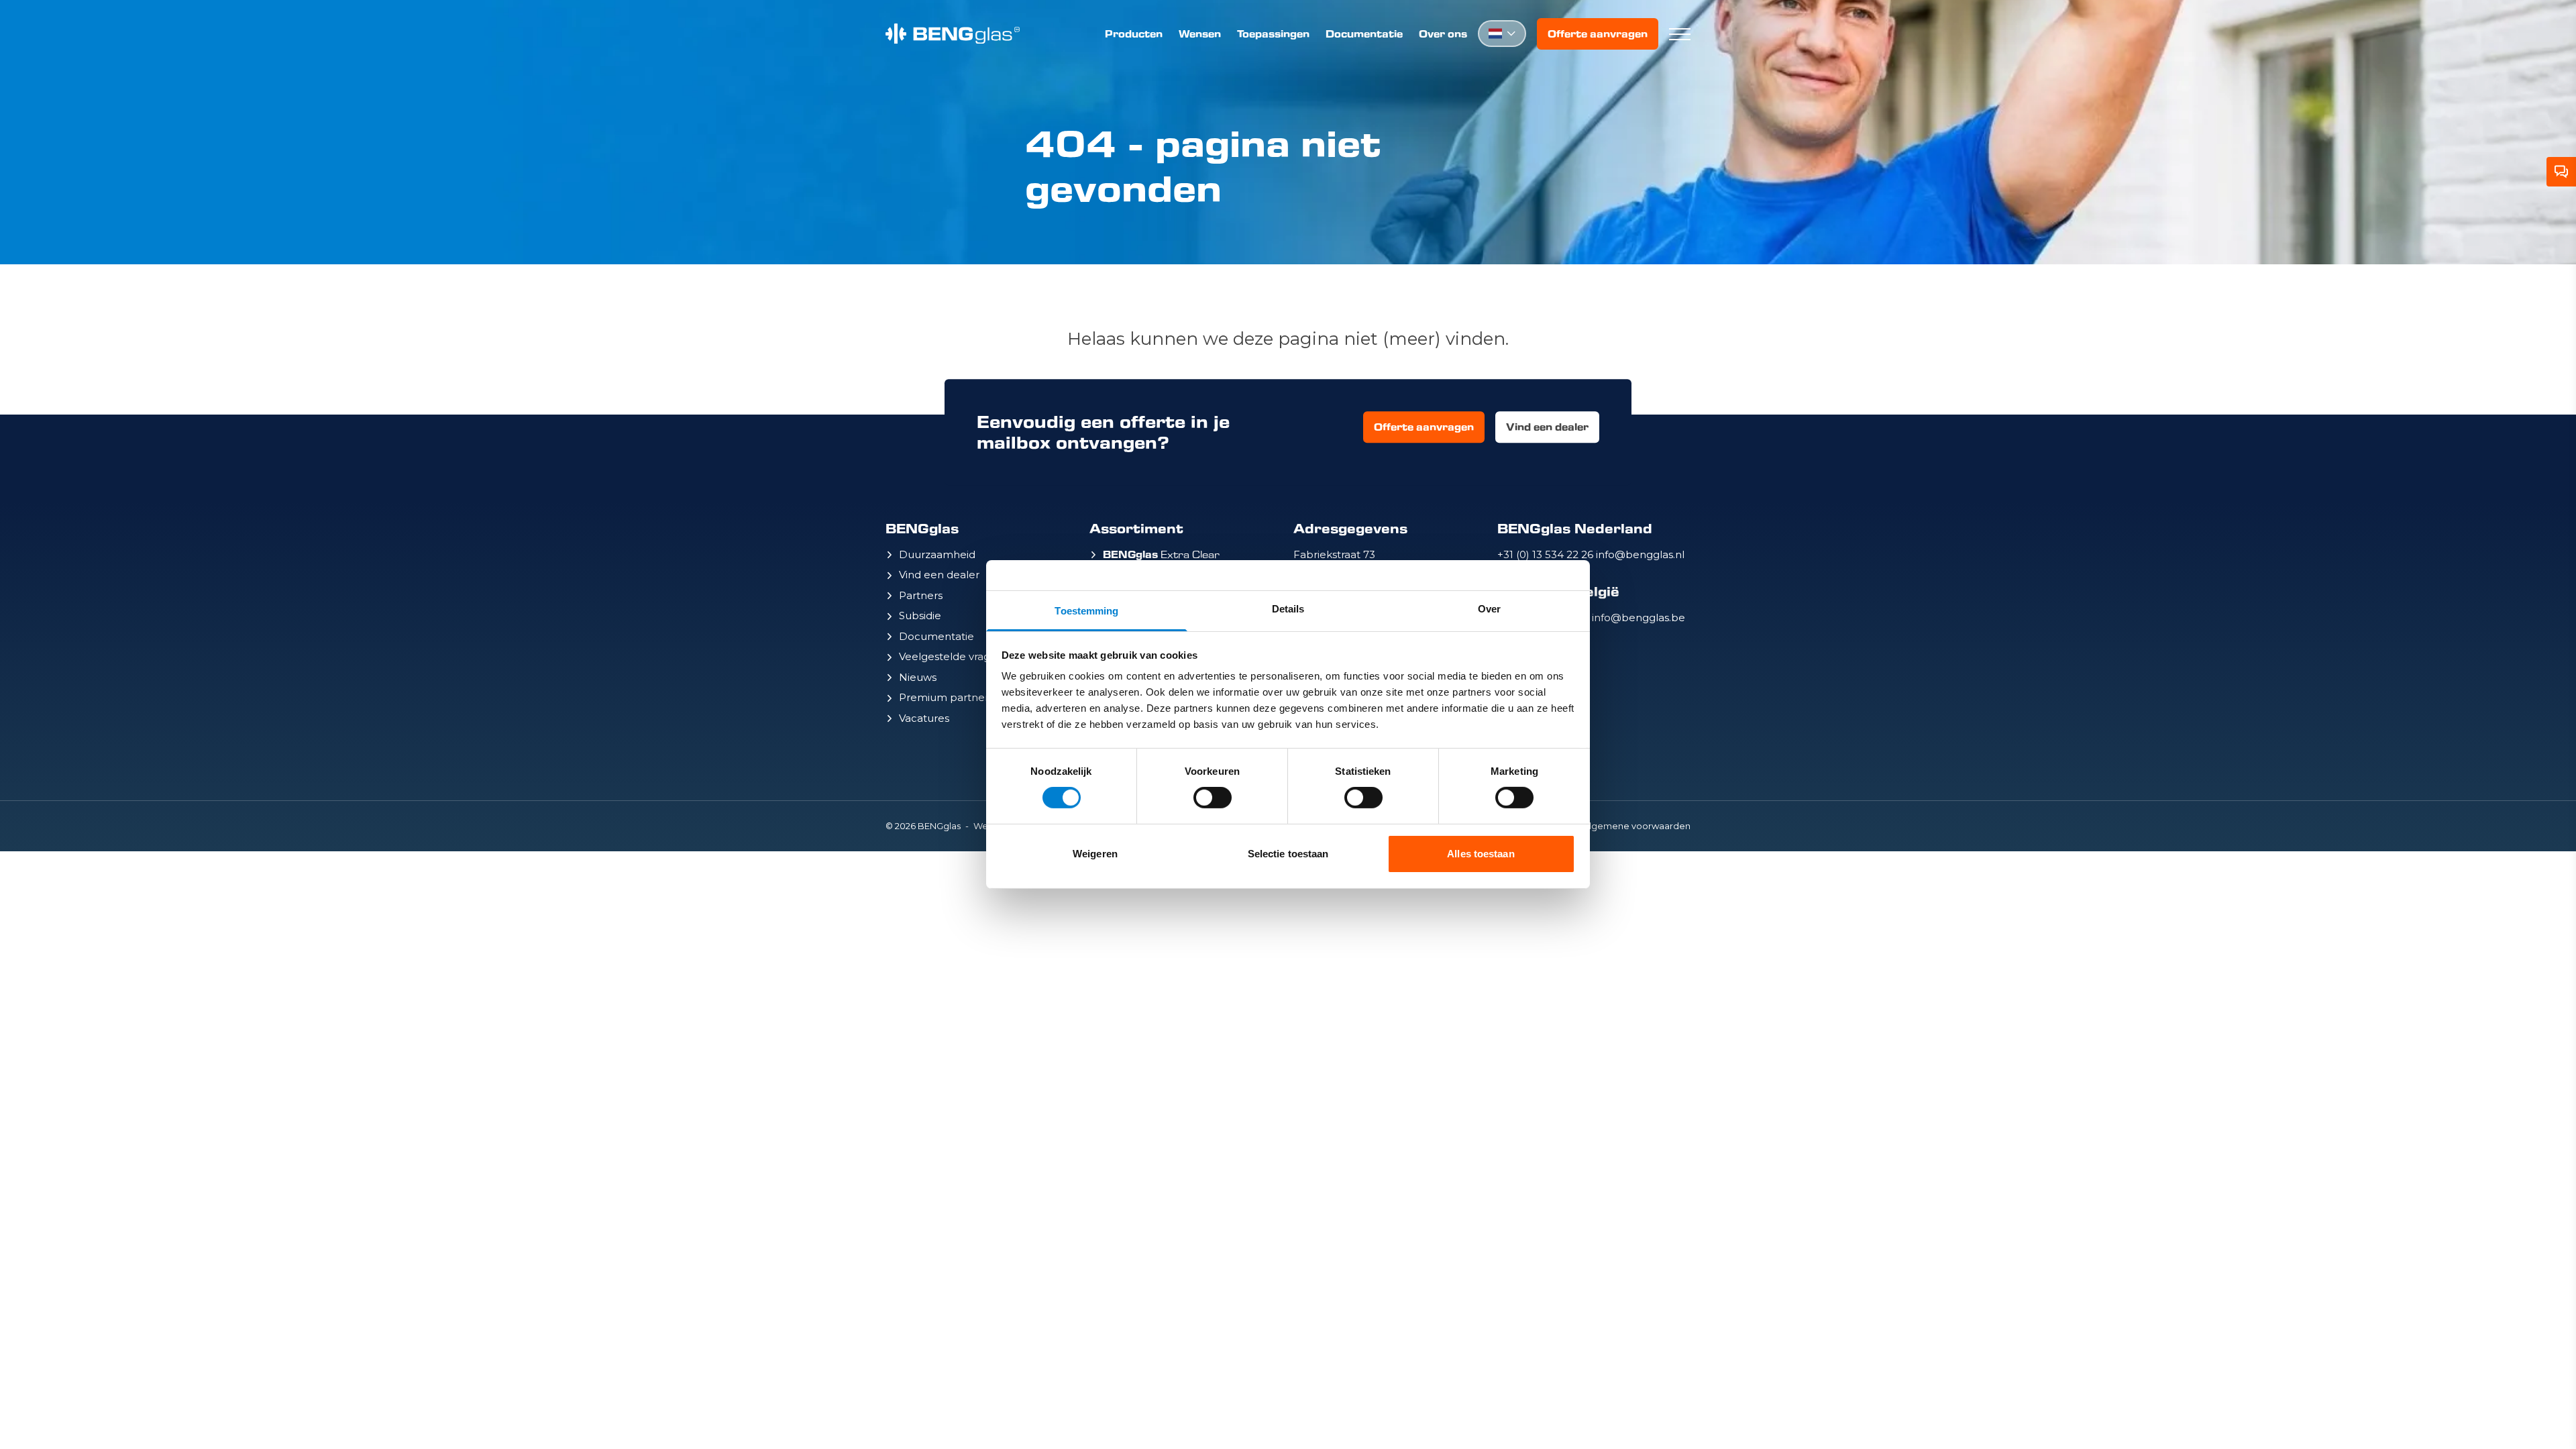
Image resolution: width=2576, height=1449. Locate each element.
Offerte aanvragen (1598, 34)
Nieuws (918, 677)
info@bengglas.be (1639, 618)
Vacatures (924, 718)
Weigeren (1095, 854)
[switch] (1213, 798)
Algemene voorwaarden (1637, 826)
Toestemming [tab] (1086, 611)
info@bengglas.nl (1640, 554)
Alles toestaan (1481, 854)
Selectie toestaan (1288, 854)
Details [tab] (1288, 609)
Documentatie (1364, 34)
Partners (921, 595)
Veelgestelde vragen (951, 656)
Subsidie (920, 615)
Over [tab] (1489, 609)
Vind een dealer (1547, 427)
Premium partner (944, 697)
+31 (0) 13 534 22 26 (1547, 554)
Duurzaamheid (937, 554)
